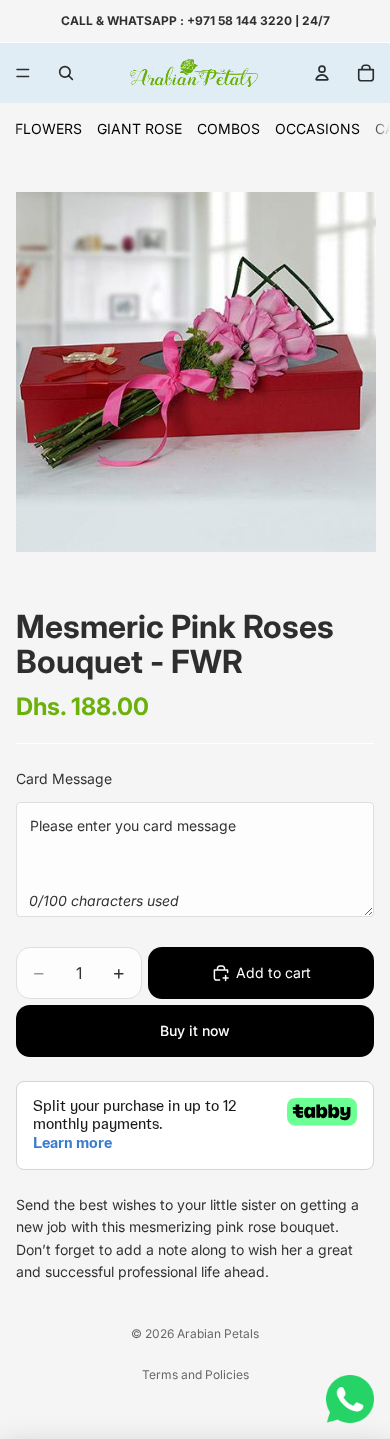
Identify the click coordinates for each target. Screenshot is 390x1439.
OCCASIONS (317, 128)
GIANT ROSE (139, 128)
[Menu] (23, 73)
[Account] (322, 73)
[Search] (66, 73)
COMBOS (228, 128)
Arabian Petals (218, 1333)
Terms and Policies (195, 1374)
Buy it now (195, 1030)
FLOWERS (48, 128)
